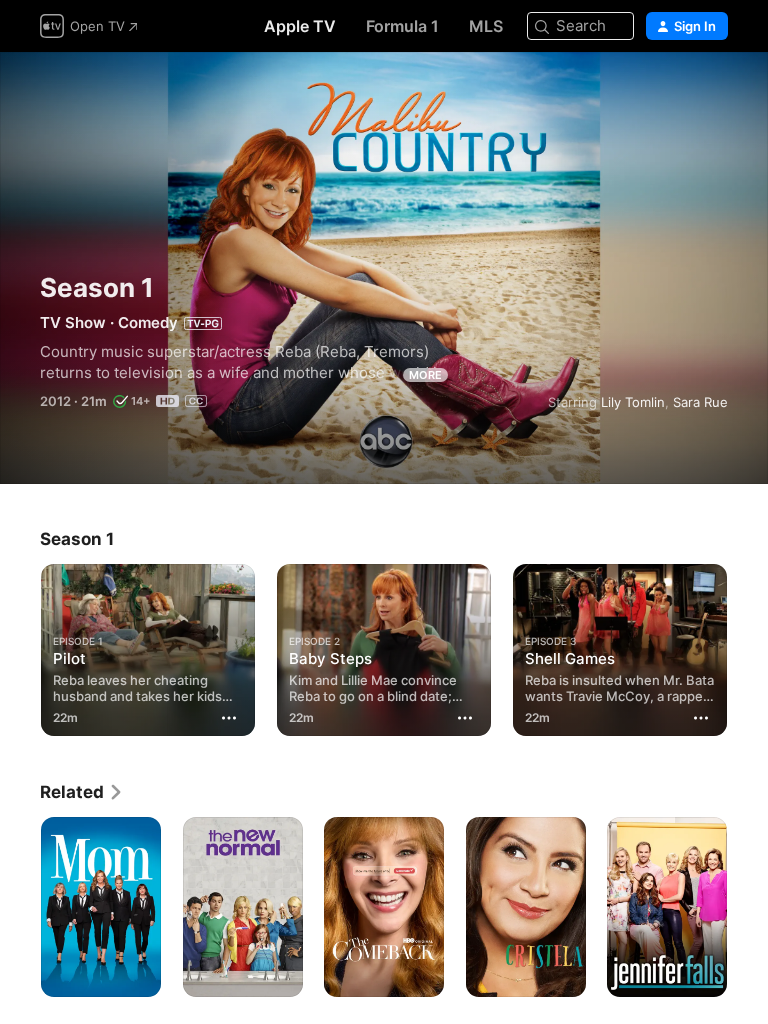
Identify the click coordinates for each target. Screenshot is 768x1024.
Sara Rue (700, 402)
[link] (82, 792)
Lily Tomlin (633, 402)
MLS (486, 26)
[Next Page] (748, 646)
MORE (425, 375)
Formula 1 (402, 26)
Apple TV (300, 26)
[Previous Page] (20, 646)
